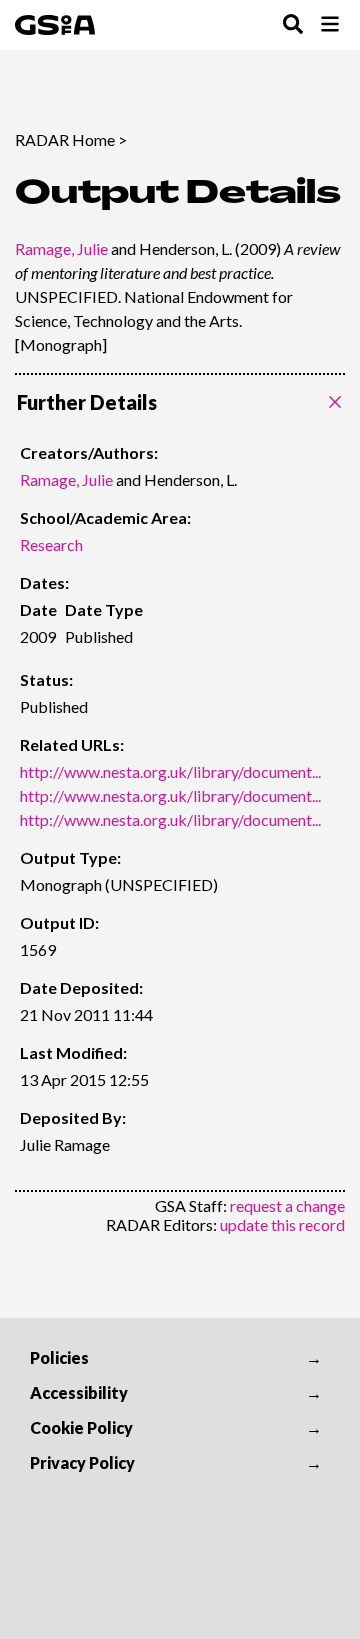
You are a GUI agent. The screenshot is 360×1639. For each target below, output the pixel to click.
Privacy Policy (82, 1462)
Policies (59, 1357)
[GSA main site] (55, 25)
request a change (287, 1205)
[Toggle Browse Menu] (330, 25)
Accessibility (79, 1392)
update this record (282, 1224)
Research (51, 544)
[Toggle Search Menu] (293, 25)
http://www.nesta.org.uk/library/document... (170, 771)
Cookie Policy (81, 1427)
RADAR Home (65, 139)
